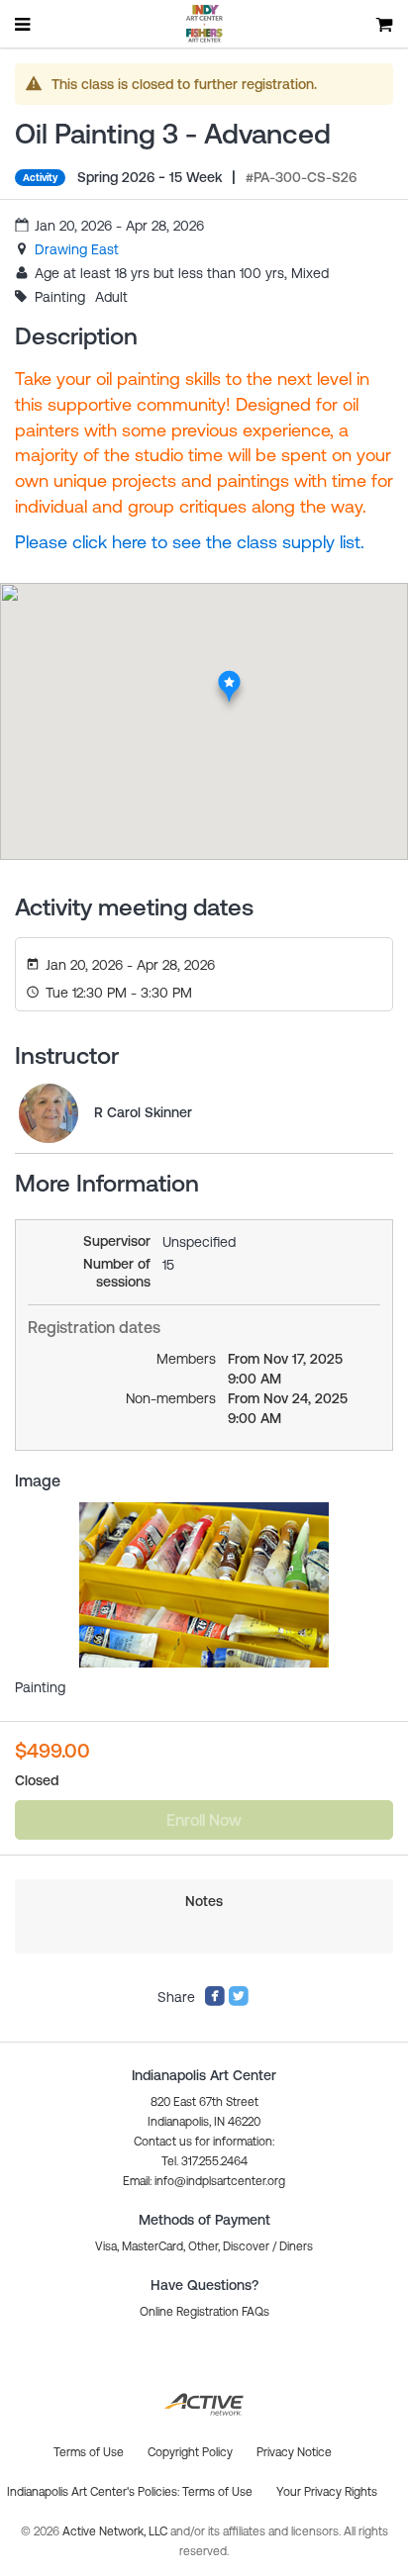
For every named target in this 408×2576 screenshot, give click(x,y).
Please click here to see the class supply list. (190, 542)
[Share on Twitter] (239, 2002)
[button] (204, 2181)
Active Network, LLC (116, 2531)
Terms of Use (217, 2492)
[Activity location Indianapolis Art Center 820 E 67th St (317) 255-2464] (229, 676)
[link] (77, 249)
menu (24, 24)
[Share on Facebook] (215, 2002)
